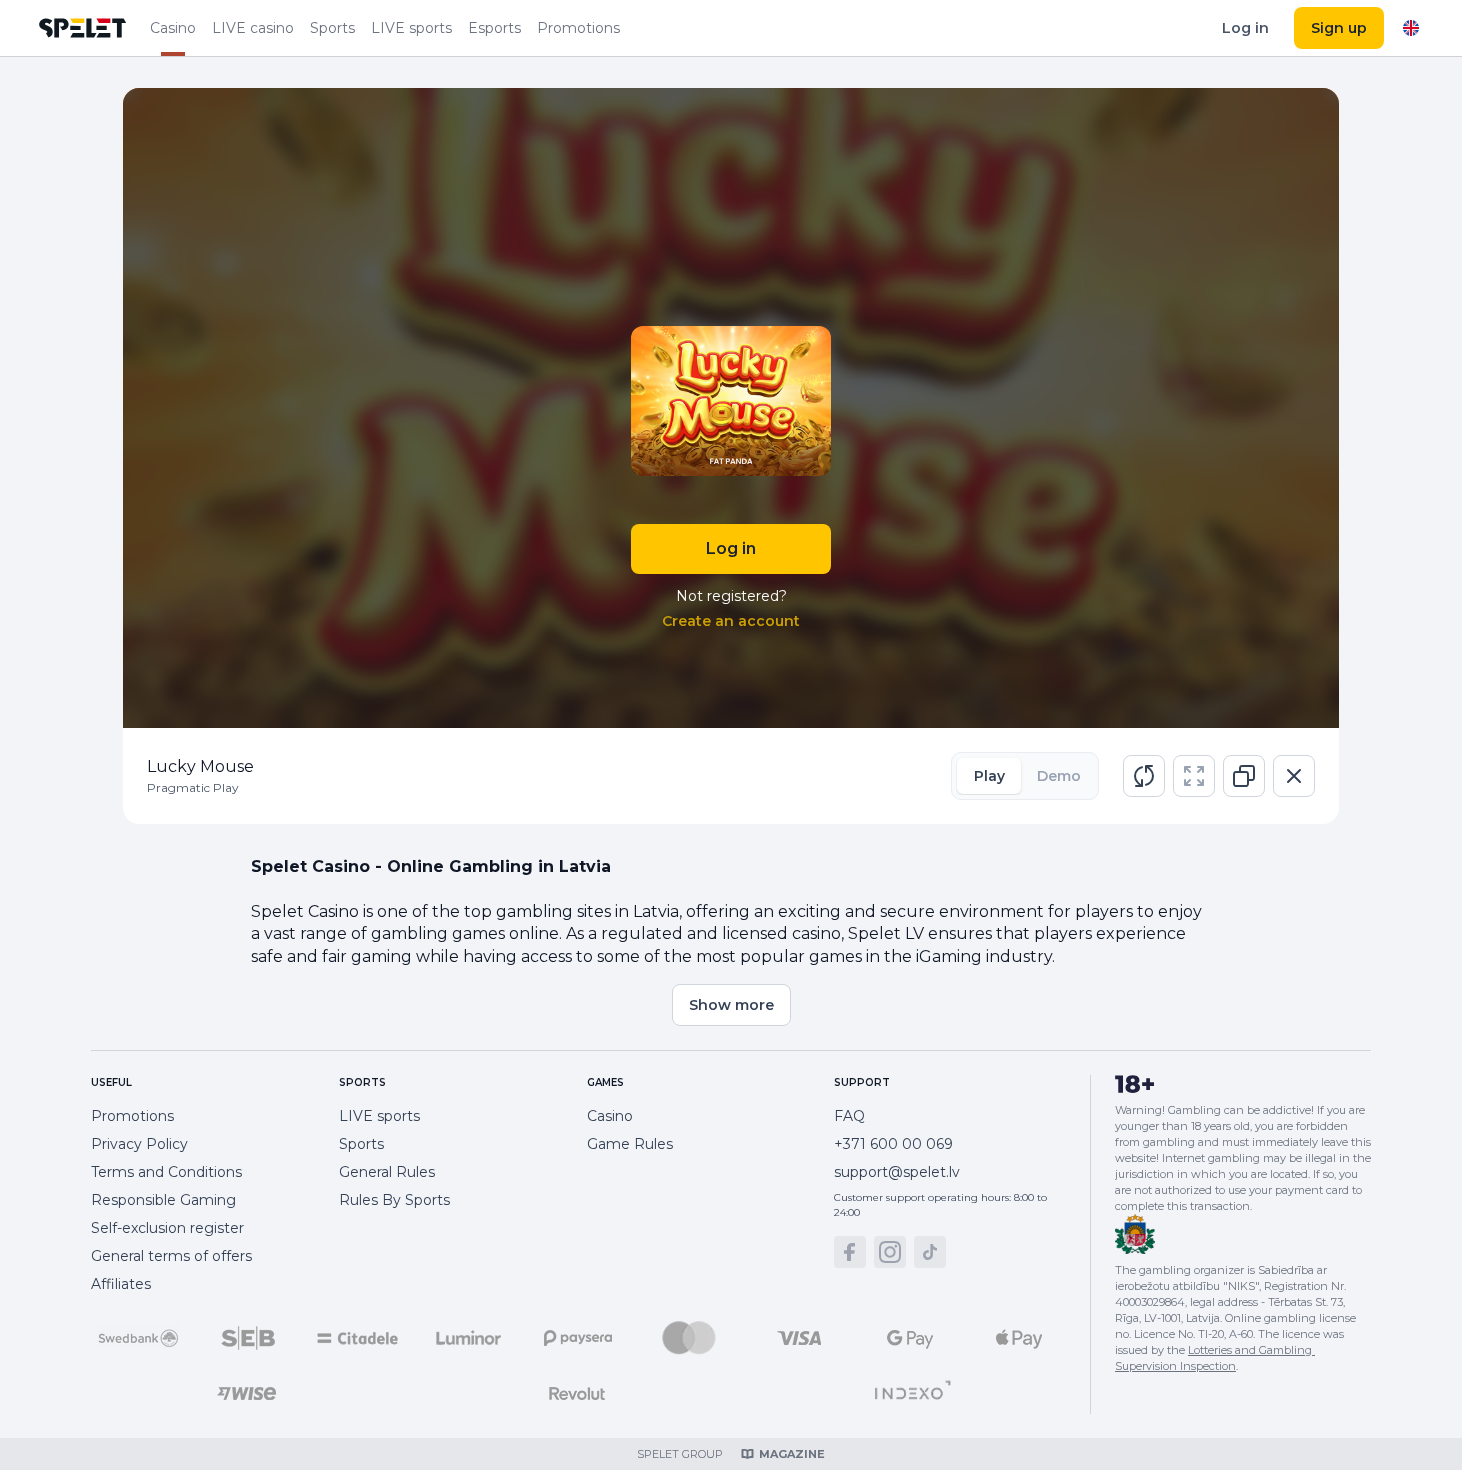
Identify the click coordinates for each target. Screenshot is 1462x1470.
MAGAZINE (792, 1454)
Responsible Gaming (163, 1200)
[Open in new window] (1244, 776)
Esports (494, 28)
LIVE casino (253, 28)
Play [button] (989, 776)
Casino (173, 28)
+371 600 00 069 (893, 1144)
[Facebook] (850, 1252)
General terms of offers (171, 1256)
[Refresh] (1144, 776)
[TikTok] (930, 1252)
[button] (1144, 776)
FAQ (849, 1116)
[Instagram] (890, 1252)
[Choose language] (1411, 28)
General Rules (387, 1172)
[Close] (1294, 776)
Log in (1245, 28)
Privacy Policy (139, 1144)
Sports (332, 28)
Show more (731, 1005)
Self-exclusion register (167, 1228)
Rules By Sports (394, 1200)
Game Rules (630, 1144)
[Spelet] (83, 28)
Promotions (578, 28)
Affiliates (121, 1284)
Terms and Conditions (166, 1172)
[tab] (989, 776)
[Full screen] (1194, 776)
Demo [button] (1059, 776)
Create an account (731, 621)
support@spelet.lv (897, 1172)
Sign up (1339, 28)
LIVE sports (411, 28)
